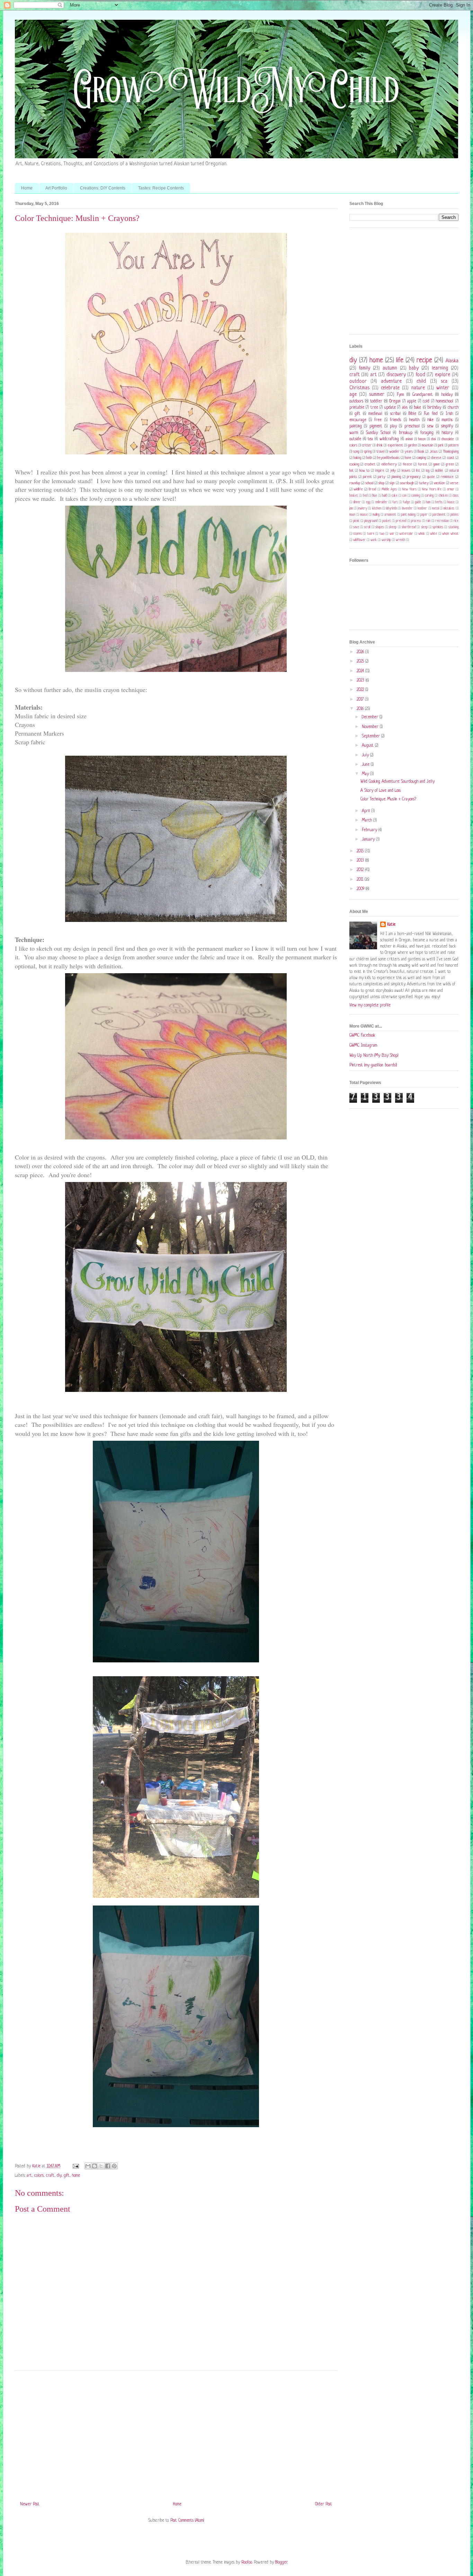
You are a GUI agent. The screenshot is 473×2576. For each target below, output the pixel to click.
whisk (422, 534)
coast (451, 458)
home (76, 2176)
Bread (372, 490)
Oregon (395, 401)
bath (369, 458)
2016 (361, 709)
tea (370, 439)
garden (412, 445)
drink (380, 445)
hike (431, 420)
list (418, 471)
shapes (380, 527)
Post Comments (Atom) (187, 2521)
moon (352, 515)
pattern (453, 445)
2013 (361, 861)
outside (355, 439)
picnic (356, 521)
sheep (393, 527)
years (409, 452)
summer (377, 394)
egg (368, 502)
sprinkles (438, 527)
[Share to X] (101, 2166)
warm (354, 433)
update (390, 408)
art (29, 2176)
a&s (405, 408)
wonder (394, 452)
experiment (395, 445)
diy (59, 2176)
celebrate (390, 388)
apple (412, 401)
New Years (409, 490)
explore (443, 375)
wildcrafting (389, 439)
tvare (371, 534)
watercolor (406, 534)
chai (434, 439)
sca (444, 381)
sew (430, 426)
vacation (439, 483)
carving (429, 496)
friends (395, 420)
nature (418, 388)
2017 (361, 700)
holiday (447, 395)
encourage (358, 420)
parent (367, 477)
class (456, 496)
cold (426, 401)
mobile (439, 471)
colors (39, 2176)
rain (428, 521)
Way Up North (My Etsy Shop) (374, 1056)
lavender (407, 509)
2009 (361, 889)
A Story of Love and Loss (381, 791)
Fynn (400, 395)
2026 (361, 652)
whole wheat (450, 534)
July (366, 755)
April (367, 811)
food (420, 375)
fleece (407, 464)
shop (381, 483)
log (428, 471)
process (416, 521)
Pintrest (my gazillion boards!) (373, 1065)
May (366, 774)
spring (368, 452)
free (378, 420)
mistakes (449, 509)
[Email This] (88, 2166)
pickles (454, 515)
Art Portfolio (56, 188)
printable (357, 408)
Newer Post (30, 2504)
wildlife (358, 489)
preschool (412, 426)
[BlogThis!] (95, 2166)
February (370, 830)
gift (67, 2176)
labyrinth (391, 509)
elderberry (389, 464)
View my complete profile (370, 1005)
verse (454, 483)
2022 (361, 690)
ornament (390, 515)
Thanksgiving (451, 452)
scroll (367, 527)
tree (374, 408)
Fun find (431, 414)
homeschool (445, 401)
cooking (354, 464)
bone (408, 458)
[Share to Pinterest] (114, 2166)
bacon (422, 439)
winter (443, 388)
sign (392, 483)
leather (422, 509)
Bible (412, 414)
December (371, 717)
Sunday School (378, 433)
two (382, 534)
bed (365, 496)
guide (418, 502)
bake (417, 408)
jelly (393, 471)
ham (428, 502)
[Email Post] (76, 2166)
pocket (387, 521)
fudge (406, 502)
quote (431, 477)
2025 (361, 661)
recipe (424, 361)
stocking (453, 527)
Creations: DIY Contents (103, 188)
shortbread (409, 527)
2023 (361, 681)
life (400, 361)
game (436, 464)
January (369, 840)
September (372, 736)
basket (354, 496)
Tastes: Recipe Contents (161, 188)
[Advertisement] (176, 2433)
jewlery (362, 509)
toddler (376, 401)
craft (50, 2176)
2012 (361, 870)
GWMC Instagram (363, 1046)
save (356, 527)
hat (351, 471)
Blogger (281, 2562)
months (447, 420)
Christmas (359, 388)
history (447, 433)
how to (364, 471)
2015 (361, 851)
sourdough (407, 483)
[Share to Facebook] (108, 2166)
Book (421, 452)
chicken (443, 496)
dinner (357, 502)
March (368, 820)
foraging (427, 433)
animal (409, 439)
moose (364, 515)
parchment (439, 515)
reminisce (447, 477)
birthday (434, 408)
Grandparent (423, 395)
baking (357, 458)
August (368, 746)
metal (435, 509)
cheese (436, 458)
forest (423, 464)
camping (421, 458)
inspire (380, 471)
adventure (391, 381)
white (434, 534)
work (374, 540)
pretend (401, 521)
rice (456, 521)
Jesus (434, 452)
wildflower (359, 540)
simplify (447, 426)
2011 (361, 880)
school (369, 483)
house (451, 502)
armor (451, 490)
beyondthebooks (388, 458)
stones (358, 534)
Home (27, 188)
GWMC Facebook (362, 1036)
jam (351, 509)
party (382, 477)
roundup (355, 483)
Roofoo (247, 2562)
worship (386, 540)
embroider (381, 502)
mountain (427, 445)
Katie (391, 925)
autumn (390, 368)
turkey (424, 483)
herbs (439, 502)
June (366, 765)
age (353, 394)
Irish (449, 414)
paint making (408, 515)
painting (356, 426)
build (384, 496)
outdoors (356, 401)
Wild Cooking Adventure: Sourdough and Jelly (398, 782)
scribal (395, 414)
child (421, 381)
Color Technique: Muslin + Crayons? (388, 799)
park (441, 445)
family (364, 368)
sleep (424, 527)
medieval (375, 414)
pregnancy (414, 477)
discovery (396, 375)
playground (371, 521)
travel (380, 452)
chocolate (448, 439)
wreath (400, 540)
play (393, 426)
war (392, 534)
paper (424, 515)
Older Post (324, 2504)
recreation (442, 521)
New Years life (432, 490)
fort (395, 502)
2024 (361, 671)
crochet (370, 464)
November (371, 727)
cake (395, 496)
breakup (406, 433)
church (453, 408)
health (414, 420)
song (356, 452)
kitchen (377, 509)
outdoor (358, 381)
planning (396, 477)
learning (440, 368)
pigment (376, 426)
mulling (376, 515)
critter (367, 445)
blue (375, 496)
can (404, 496)
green (450, 464)
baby (414, 368)
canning (416, 496)
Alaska (452, 361)
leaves (406, 471)
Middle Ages (389, 490)
